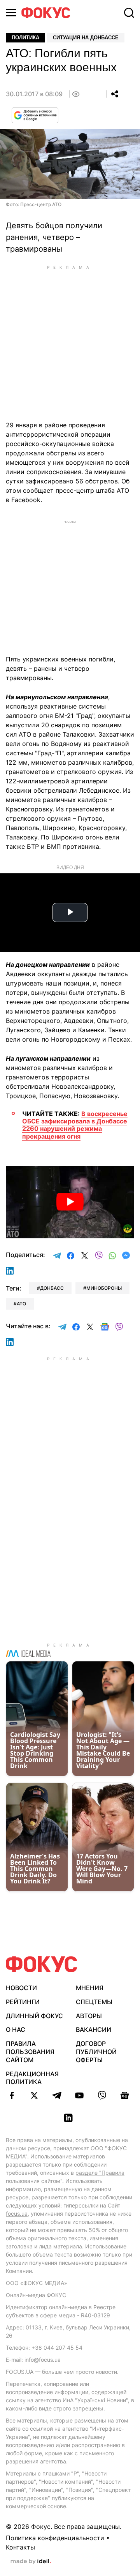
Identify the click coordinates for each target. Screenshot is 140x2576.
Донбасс (52, 1288)
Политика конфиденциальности (55, 2538)
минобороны (104, 1288)
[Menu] (11, 13)
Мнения (90, 1988)
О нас (16, 2029)
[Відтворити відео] (70, 1202)
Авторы (89, 2016)
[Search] (129, 13)
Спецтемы (94, 2002)
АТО (21, 1304)
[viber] (102, 2095)
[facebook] (12, 2095)
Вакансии (94, 2029)
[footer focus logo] (42, 1964)
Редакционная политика (32, 2078)
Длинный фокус (34, 2016)
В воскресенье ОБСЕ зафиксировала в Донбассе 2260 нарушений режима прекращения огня (75, 1125)
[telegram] (57, 2095)
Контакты (20, 2547)
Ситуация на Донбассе (86, 38)
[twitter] (34, 2095)
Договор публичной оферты (96, 2052)
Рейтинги (23, 2002)
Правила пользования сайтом (30, 2052)
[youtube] (79, 2095)
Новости (21, 1988)
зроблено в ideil (31, 2562)
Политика (25, 38)
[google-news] (124, 2095)
